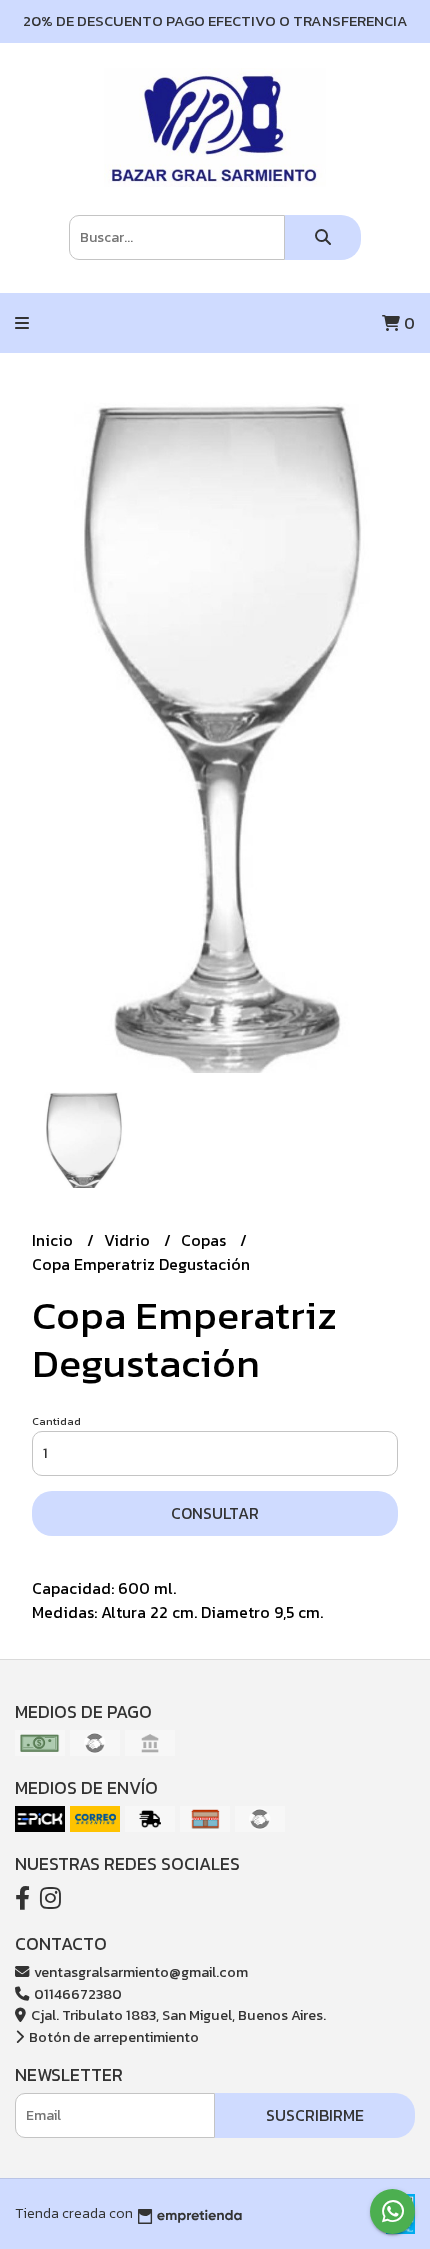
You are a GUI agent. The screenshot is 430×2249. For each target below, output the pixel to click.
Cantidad (56, 1421)
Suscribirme (315, 2115)
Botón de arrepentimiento (112, 2037)
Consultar (215, 1513)
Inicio (54, 1240)
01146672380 (76, 1994)
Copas (205, 1240)
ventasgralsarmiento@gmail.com (139, 1972)
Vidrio (129, 1240)
